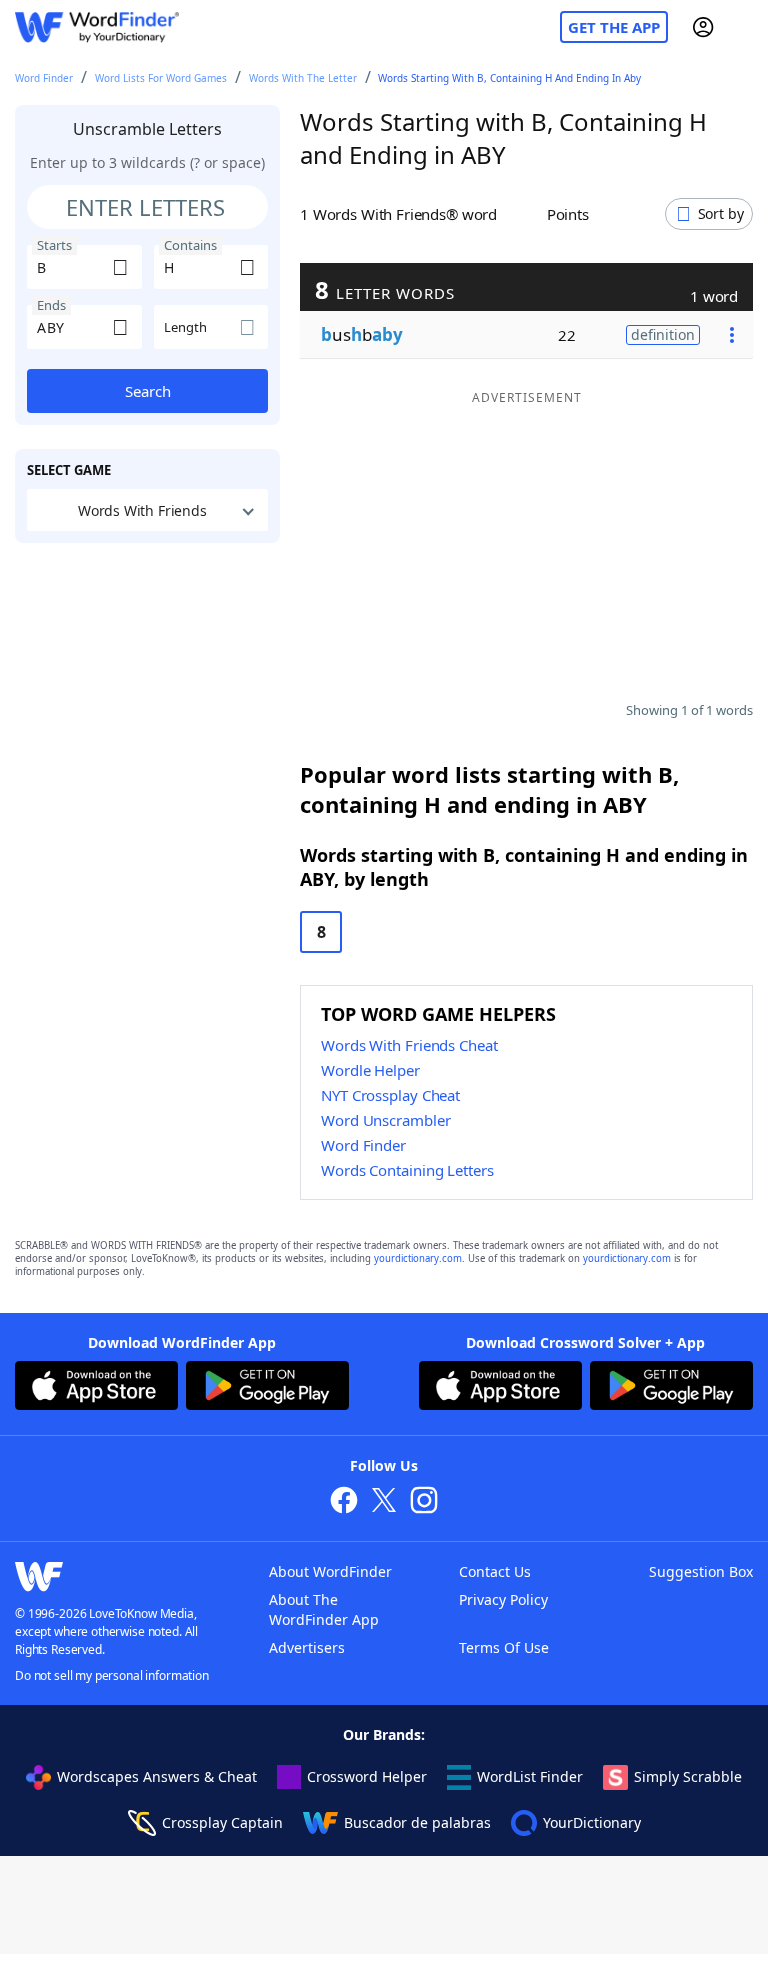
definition (663, 334)
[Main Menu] (745, 27)
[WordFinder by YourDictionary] (97, 27)
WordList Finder (530, 1776)
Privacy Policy (503, 1599)
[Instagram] (424, 1502)
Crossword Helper (367, 1776)
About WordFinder (330, 1571)
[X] (384, 1502)
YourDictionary (592, 1822)
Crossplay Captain (222, 1822)
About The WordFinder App (324, 1609)
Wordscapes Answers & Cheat (157, 1776)
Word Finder (44, 78)
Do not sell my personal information (112, 1675)
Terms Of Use (504, 1647)
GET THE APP (614, 27)
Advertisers (307, 1647)
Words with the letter (303, 78)
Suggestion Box (701, 1571)
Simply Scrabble (688, 1776)
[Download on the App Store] (96, 1388)
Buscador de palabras (417, 1822)
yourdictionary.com (418, 1258)
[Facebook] (344, 1502)
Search (148, 391)
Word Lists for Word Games (161, 78)
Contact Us (495, 1571)
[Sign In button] (703, 27)
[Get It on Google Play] (267, 1388)
